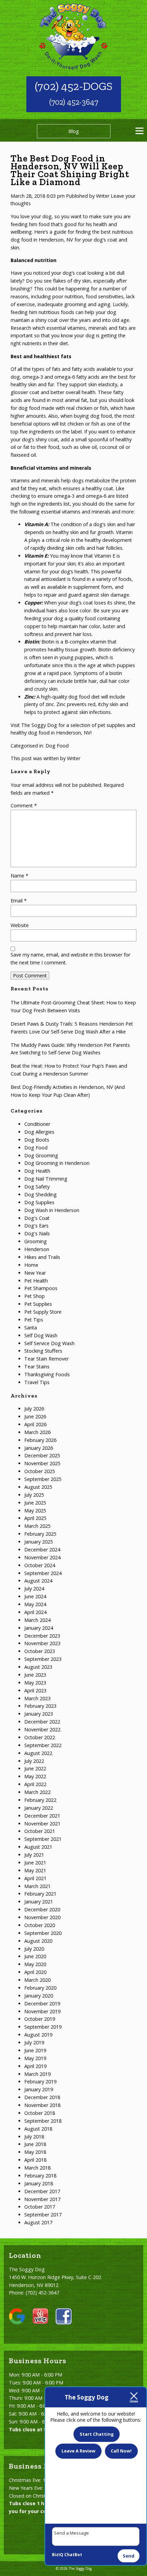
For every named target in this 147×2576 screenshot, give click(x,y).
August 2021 (38, 1847)
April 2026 (35, 1424)
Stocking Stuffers (43, 1351)
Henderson (37, 1249)
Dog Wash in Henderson (52, 1210)
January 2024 (39, 1628)
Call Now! (121, 2451)
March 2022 (37, 1792)
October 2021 (40, 1831)
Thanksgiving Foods (47, 1374)
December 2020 (42, 1909)
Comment (24, 805)
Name (19, 876)
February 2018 (40, 2176)
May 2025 (35, 1511)
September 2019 (43, 2027)
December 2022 (42, 1722)
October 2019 (40, 2019)
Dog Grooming (41, 1155)
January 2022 (39, 1808)
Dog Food (57, 746)
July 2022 (34, 1761)
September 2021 (43, 1839)
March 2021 (37, 1886)
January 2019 (39, 2089)
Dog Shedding (41, 1194)
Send (129, 2556)
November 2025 (42, 1463)
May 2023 (35, 1683)
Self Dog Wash (41, 1335)
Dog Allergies (39, 1132)
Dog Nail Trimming (46, 1179)
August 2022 (38, 1753)
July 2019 (34, 2042)
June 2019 (35, 2050)
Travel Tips (37, 1382)
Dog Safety (37, 1187)
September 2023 (43, 1659)
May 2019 (35, 2058)
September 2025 (43, 1479)
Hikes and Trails (42, 1257)
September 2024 (43, 1573)
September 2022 (43, 1745)
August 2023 (38, 1667)
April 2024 (35, 1612)
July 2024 (34, 1589)
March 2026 (37, 1432)
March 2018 (37, 2168)
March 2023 (37, 1698)
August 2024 (38, 1581)
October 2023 (40, 1651)
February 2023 (40, 1706)
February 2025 (40, 1534)
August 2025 (38, 1487)
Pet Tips (34, 1320)
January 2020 (39, 1996)
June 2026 (35, 1416)
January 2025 (39, 1542)
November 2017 (42, 2199)
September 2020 (43, 1933)
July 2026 (34, 1409)
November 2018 (42, 2105)
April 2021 (35, 1878)
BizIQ (58, 2555)
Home (31, 1265)
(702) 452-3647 (74, 102)
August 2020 (38, 1941)
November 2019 (42, 2011)
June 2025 (35, 1503)
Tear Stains (37, 1367)
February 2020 (40, 1988)
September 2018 (43, 2121)
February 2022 (40, 1800)
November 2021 (42, 1824)
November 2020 (42, 1917)
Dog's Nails (37, 1233)
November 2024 (42, 1557)
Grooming (36, 1241)
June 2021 (35, 1863)
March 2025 (37, 1526)
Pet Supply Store (43, 1312)
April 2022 (35, 1784)
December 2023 (42, 1636)
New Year (35, 1273)
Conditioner (37, 1124)
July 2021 (34, 1855)
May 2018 (35, 2152)
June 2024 (35, 1596)
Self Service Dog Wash (49, 1343)
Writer (103, 196)
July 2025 (34, 1495)
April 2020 (35, 1972)
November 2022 (42, 1729)
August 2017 (38, 2222)
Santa (31, 1328)
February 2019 (40, 2081)
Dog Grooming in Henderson (57, 1163)
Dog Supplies (39, 1202)
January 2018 (39, 2183)
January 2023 (39, 1714)
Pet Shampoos (41, 1288)
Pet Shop (35, 1296)
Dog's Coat (37, 1218)
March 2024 (37, 1620)
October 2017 (40, 2207)
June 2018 (35, 2144)
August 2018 (38, 2129)
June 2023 (35, 1675)
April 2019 (35, 2066)
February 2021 (40, 1894)
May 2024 (35, 1604)
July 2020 (34, 1949)
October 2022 (40, 1737)
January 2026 (39, 1448)
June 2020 (35, 1956)
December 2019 (42, 2003)
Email (19, 901)
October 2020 (40, 1925)
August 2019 (38, 2035)
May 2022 (35, 1776)
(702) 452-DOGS (74, 86)
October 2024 (40, 1565)
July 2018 (34, 2137)
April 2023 (35, 1690)
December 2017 (42, 2191)
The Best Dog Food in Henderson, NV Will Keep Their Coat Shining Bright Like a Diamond (70, 170)
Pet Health (36, 1281)
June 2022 (35, 1768)
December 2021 (42, 1816)
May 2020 (35, 1964)
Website (20, 925)
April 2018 (35, 2160)
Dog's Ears (36, 1226)
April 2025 (35, 1518)
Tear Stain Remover (46, 1359)
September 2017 (43, 2215)
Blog (74, 131)
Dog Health (37, 1171)
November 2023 (42, 1643)
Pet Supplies (38, 1304)
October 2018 (40, 2113)
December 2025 (42, 1455)
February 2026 (40, 1440)
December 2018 (42, 2097)
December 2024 (42, 1550)
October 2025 (40, 1471)
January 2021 (39, 1902)
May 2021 (35, 1870)
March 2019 (37, 2074)
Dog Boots (37, 1140)
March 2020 (37, 1980)
